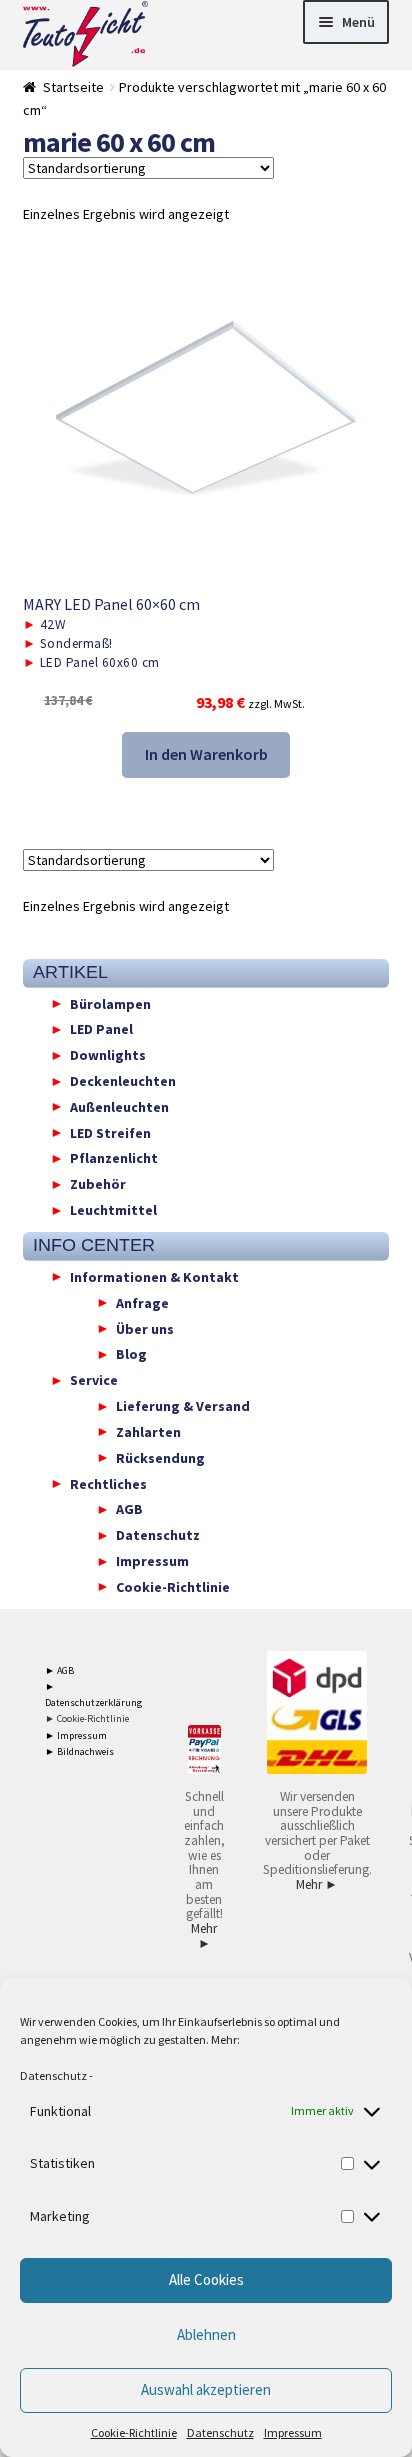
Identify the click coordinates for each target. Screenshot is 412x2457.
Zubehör (98, 1184)
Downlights (108, 1055)
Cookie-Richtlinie (134, 2432)
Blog (131, 1354)
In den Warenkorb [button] (206, 754)
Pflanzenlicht (114, 1158)
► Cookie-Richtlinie (87, 1718)
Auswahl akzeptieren (206, 2389)
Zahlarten (148, 1431)
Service (94, 1380)
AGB (129, 1509)
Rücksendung (160, 1457)
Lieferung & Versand (183, 1406)
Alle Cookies (206, 2279)
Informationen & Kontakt (154, 1276)
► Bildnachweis (79, 1751)
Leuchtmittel (113, 1210)
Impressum (293, 2432)
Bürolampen (110, 1003)
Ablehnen (206, 2334)
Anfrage (142, 1302)
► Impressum (76, 1735)
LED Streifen (110, 1132)
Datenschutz (53, 2075)
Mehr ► (204, 1936)
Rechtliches (108, 1483)
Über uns (145, 1328)
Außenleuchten (119, 1106)
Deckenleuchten (123, 1081)
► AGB (59, 1670)
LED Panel (101, 1029)
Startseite (73, 87)
